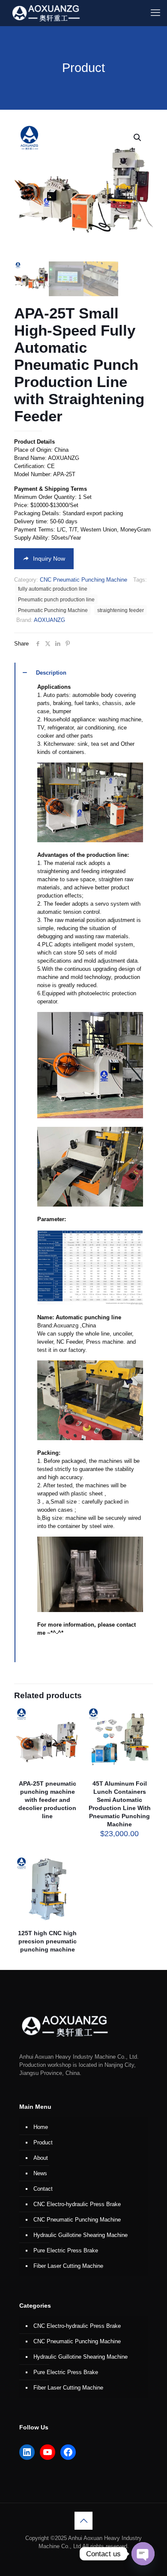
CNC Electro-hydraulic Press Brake (77, 2204)
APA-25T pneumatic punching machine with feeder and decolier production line (47, 1800)
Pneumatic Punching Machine (53, 610)
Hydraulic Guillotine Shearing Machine (81, 2235)
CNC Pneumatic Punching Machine (83, 580)
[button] (138, 138)
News (40, 2173)
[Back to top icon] (83, 2521)
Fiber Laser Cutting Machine (68, 2266)
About (41, 2158)
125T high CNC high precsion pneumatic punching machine (47, 1941)
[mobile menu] (155, 13)
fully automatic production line (53, 589)
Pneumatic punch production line (56, 599)
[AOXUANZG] (46, 13)
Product (43, 2142)
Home (41, 2127)
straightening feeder (121, 610)
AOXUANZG (49, 620)
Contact (43, 2189)
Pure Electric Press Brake (66, 2250)
